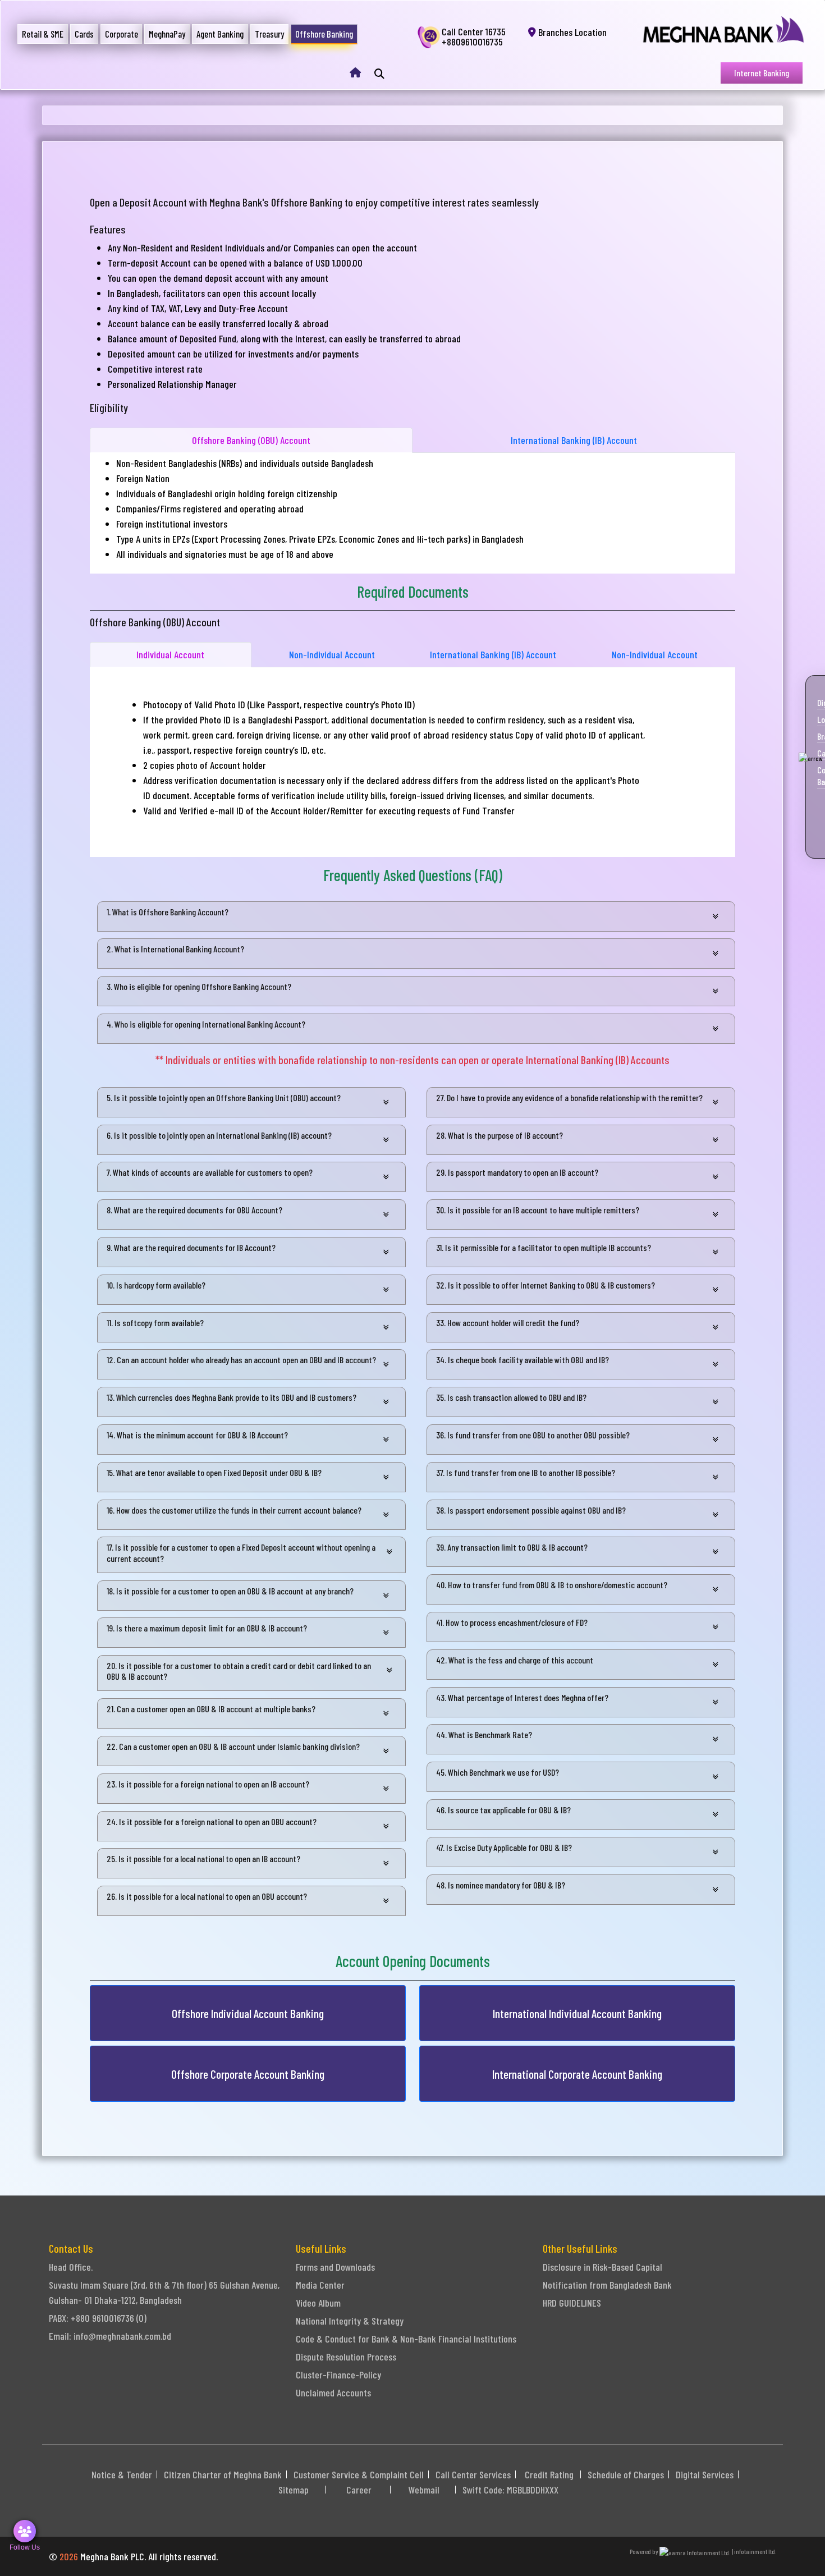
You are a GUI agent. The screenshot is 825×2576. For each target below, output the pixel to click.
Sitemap (294, 2490)
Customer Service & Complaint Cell (359, 2474)
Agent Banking (220, 34)
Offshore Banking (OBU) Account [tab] (251, 440)
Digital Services (705, 2474)
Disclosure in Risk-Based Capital (602, 2267)
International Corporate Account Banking (577, 2074)
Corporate (122, 34)
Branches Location (571, 32)
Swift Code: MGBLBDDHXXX (510, 2490)
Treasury (269, 34)
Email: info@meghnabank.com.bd (110, 2336)
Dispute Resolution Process (346, 2357)
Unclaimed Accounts (333, 2392)
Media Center (320, 2285)
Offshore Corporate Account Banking (248, 2074)
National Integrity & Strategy (350, 2321)
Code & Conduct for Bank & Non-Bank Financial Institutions (406, 2339)
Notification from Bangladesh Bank (607, 2285)
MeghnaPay (167, 34)
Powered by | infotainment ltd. (703, 2551)
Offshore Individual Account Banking (248, 2013)
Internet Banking (762, 73)
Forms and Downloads (335, 2267)
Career (359, 2490)
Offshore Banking (324, 34)
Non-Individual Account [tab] (332, 654)
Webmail (424, 2490)
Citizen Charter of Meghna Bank (223, 2474)
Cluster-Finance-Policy (338, 2375)
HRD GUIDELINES (572, 2303)
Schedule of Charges (626, 2474)
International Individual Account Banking (577, 2013)
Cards (84, 34)
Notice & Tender (122, 2474)
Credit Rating (549, 2474)
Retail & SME (43, 34)
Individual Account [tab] (170, 654)
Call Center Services (473, 2474)
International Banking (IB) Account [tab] (574, 440)
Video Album (318, 2303)
